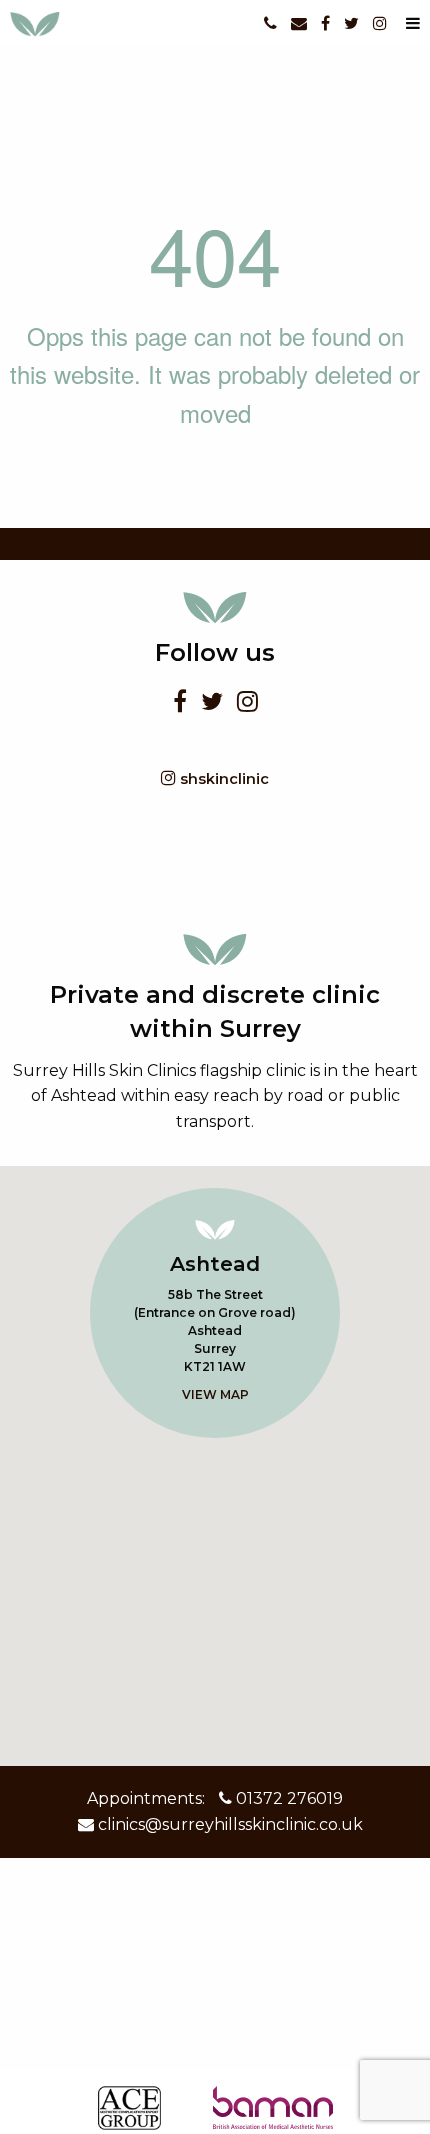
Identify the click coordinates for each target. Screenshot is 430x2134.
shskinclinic (222, 779)
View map (215, 1394)
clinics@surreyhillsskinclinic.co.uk (228, 1824)
